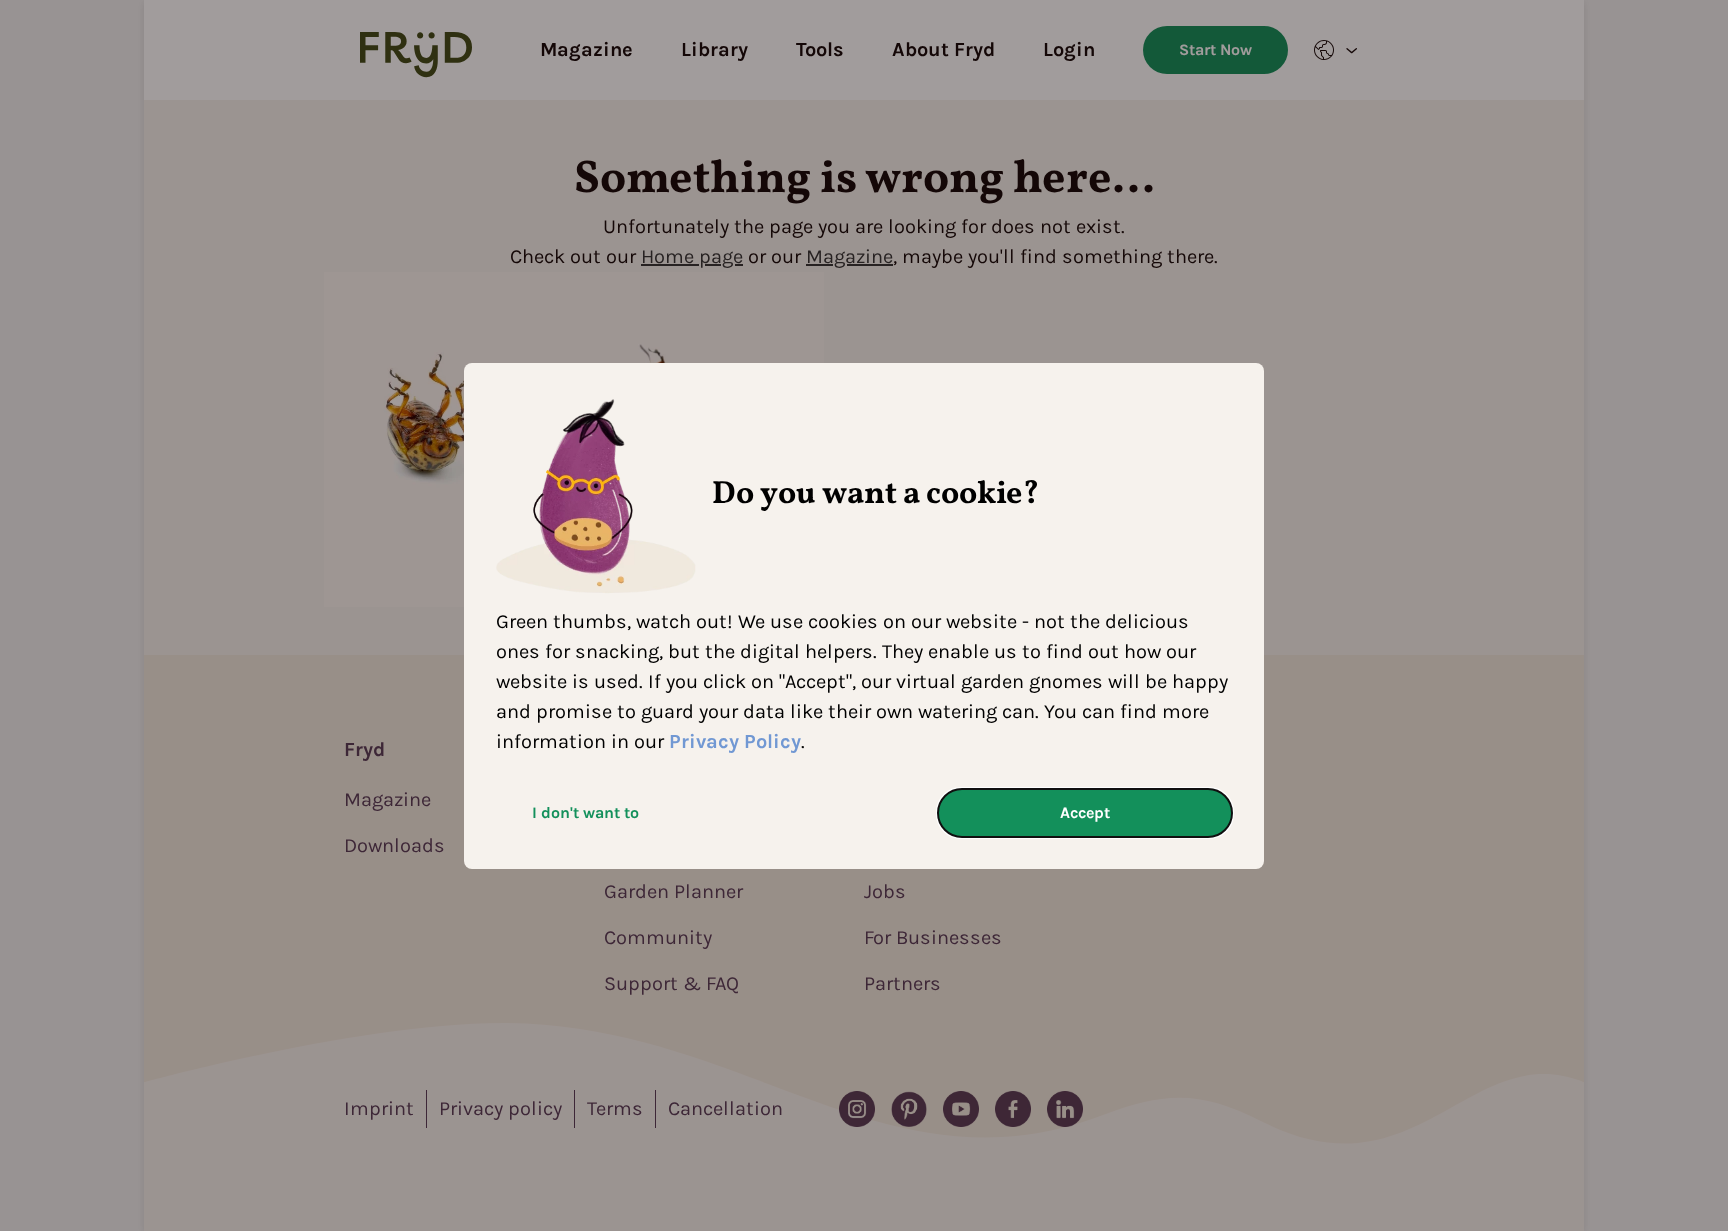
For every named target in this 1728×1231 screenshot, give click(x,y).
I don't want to (585, 812)
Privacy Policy (735, 741)
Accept (1085, 812)
